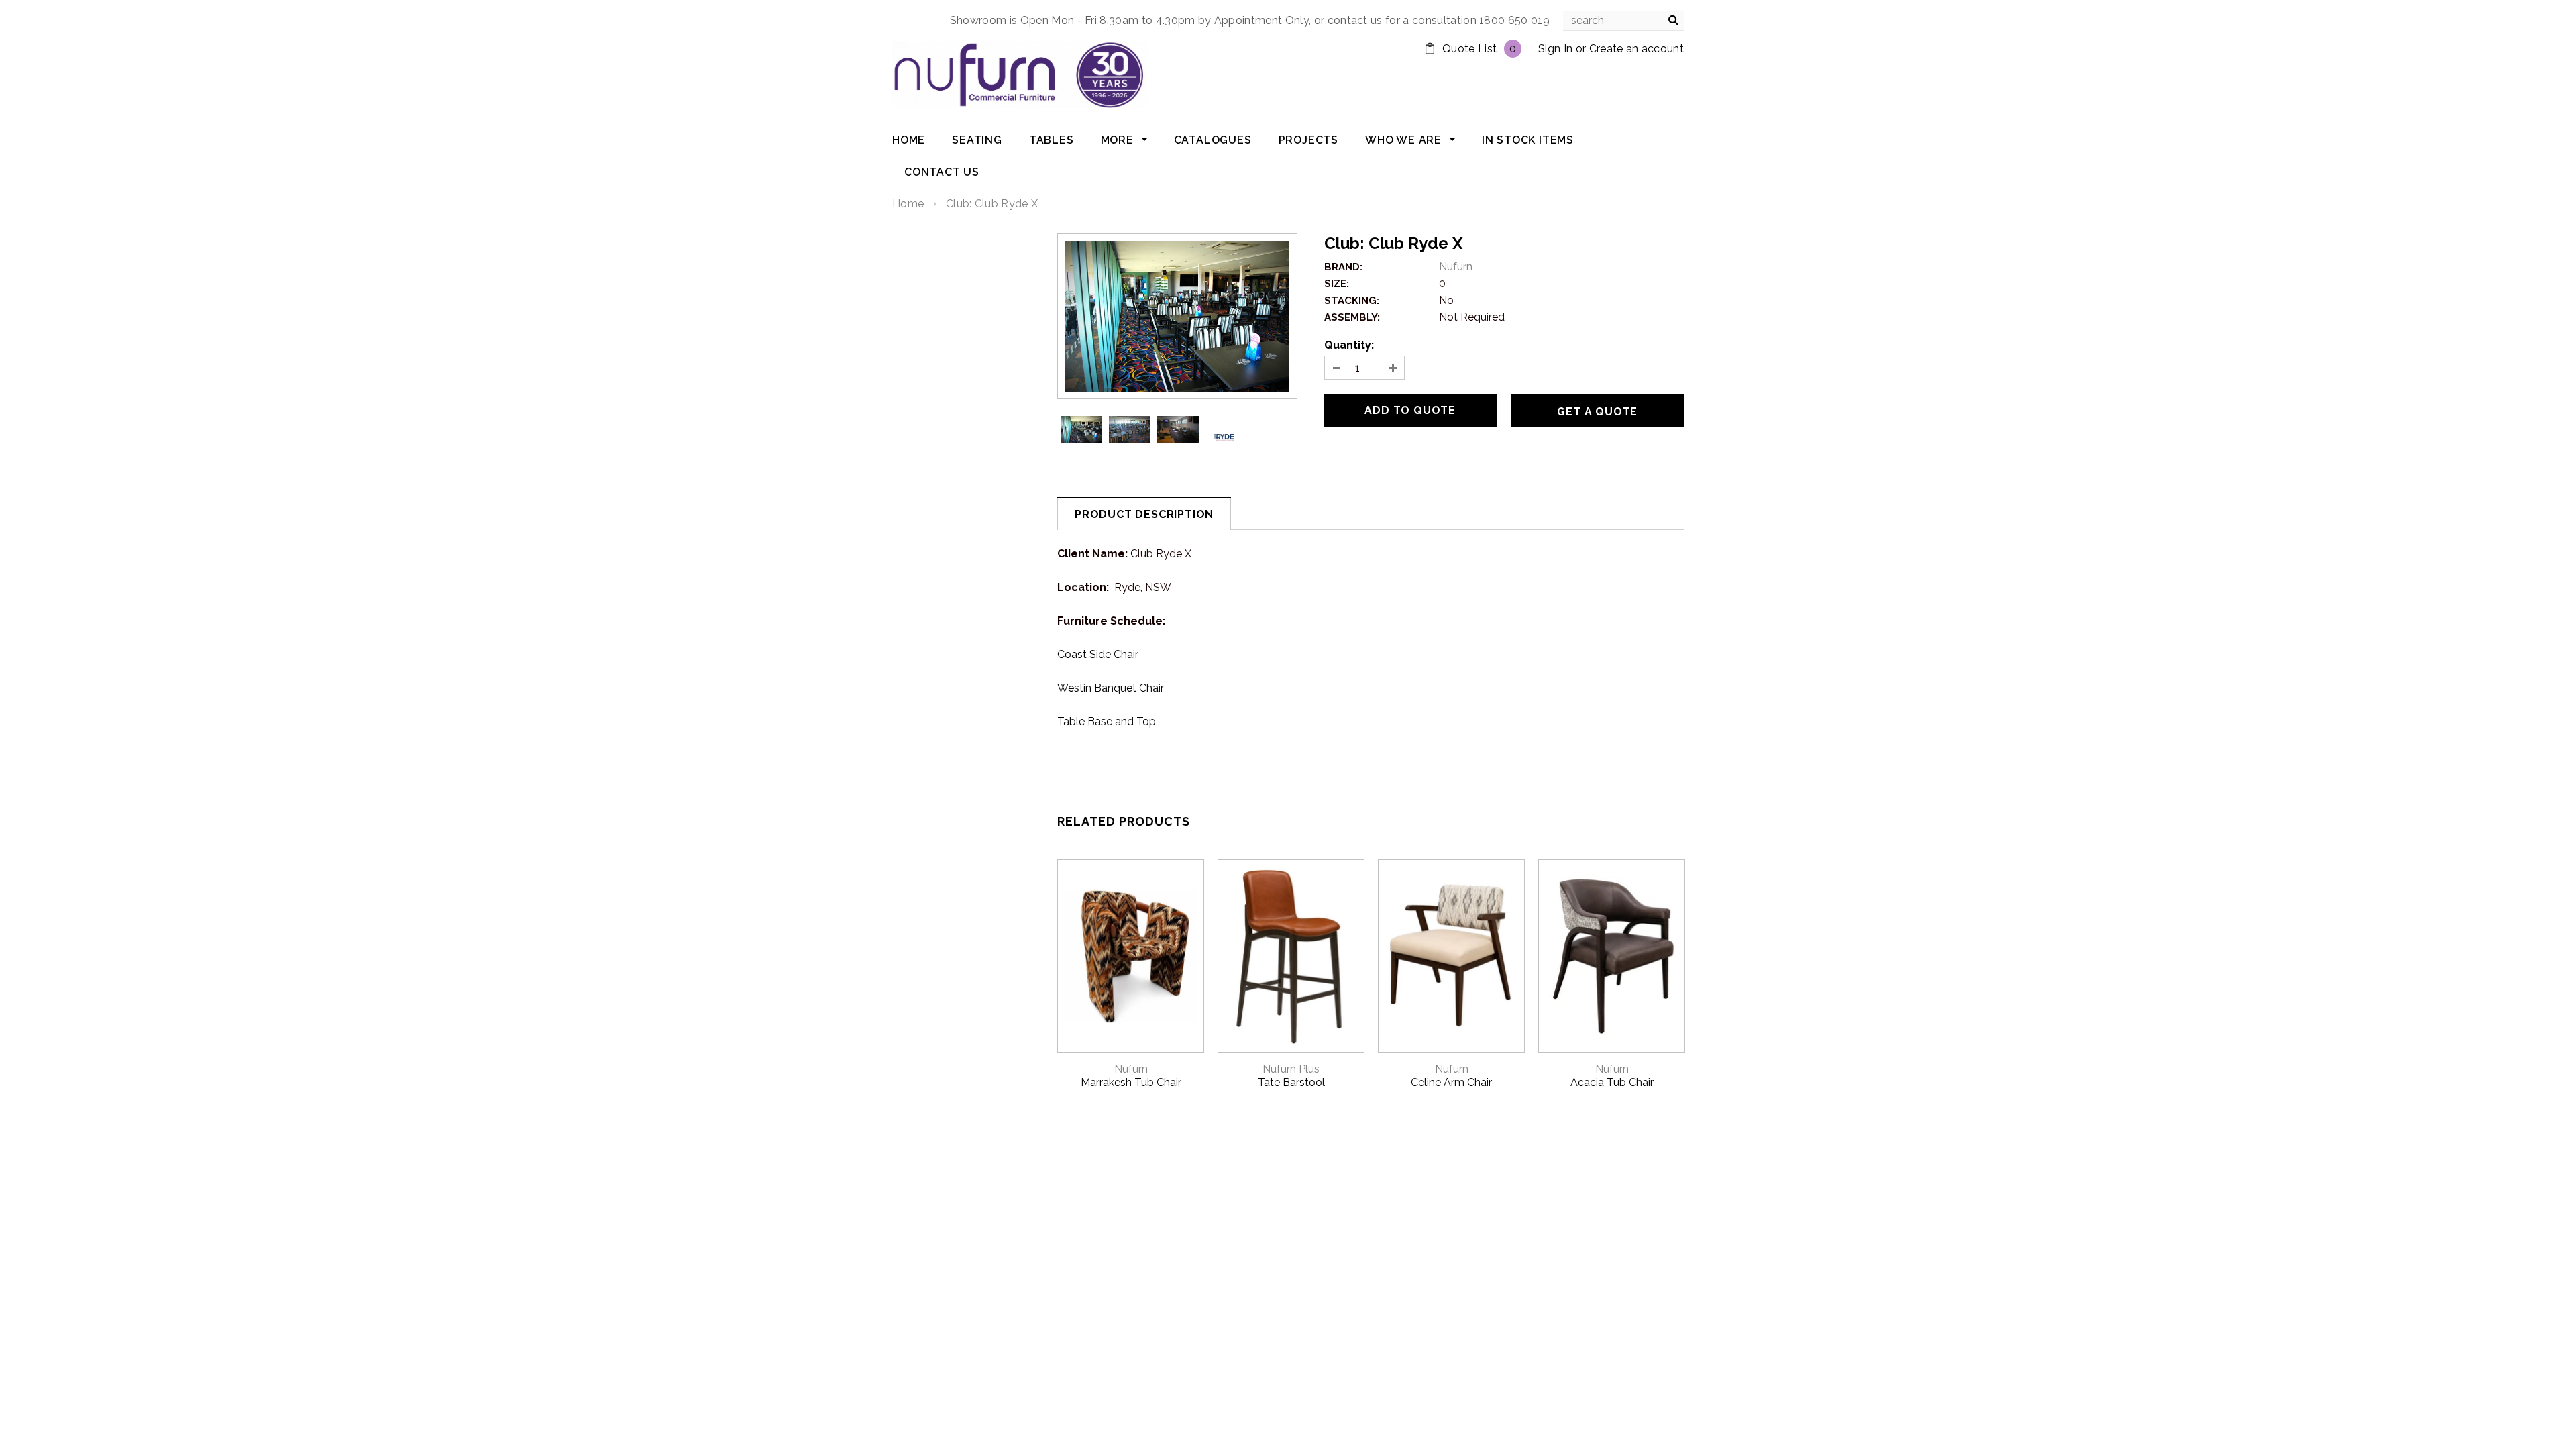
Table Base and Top (1107, 721)
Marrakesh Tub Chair (1131, 1082)
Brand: (1343, 267)
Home (908, 204)
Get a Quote (1597, 412)
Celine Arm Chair (1451, 1082)
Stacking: (1352, 301)
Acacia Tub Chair (1612, 1082)
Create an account (1636, 49)
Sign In (1555, 49)
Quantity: (1349, 345)
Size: (1337, 284)
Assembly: (1352, 317)
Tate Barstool (1291, 1082)
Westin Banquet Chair (1111, 688)
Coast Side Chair (1098, 654)
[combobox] (1623, 21)
